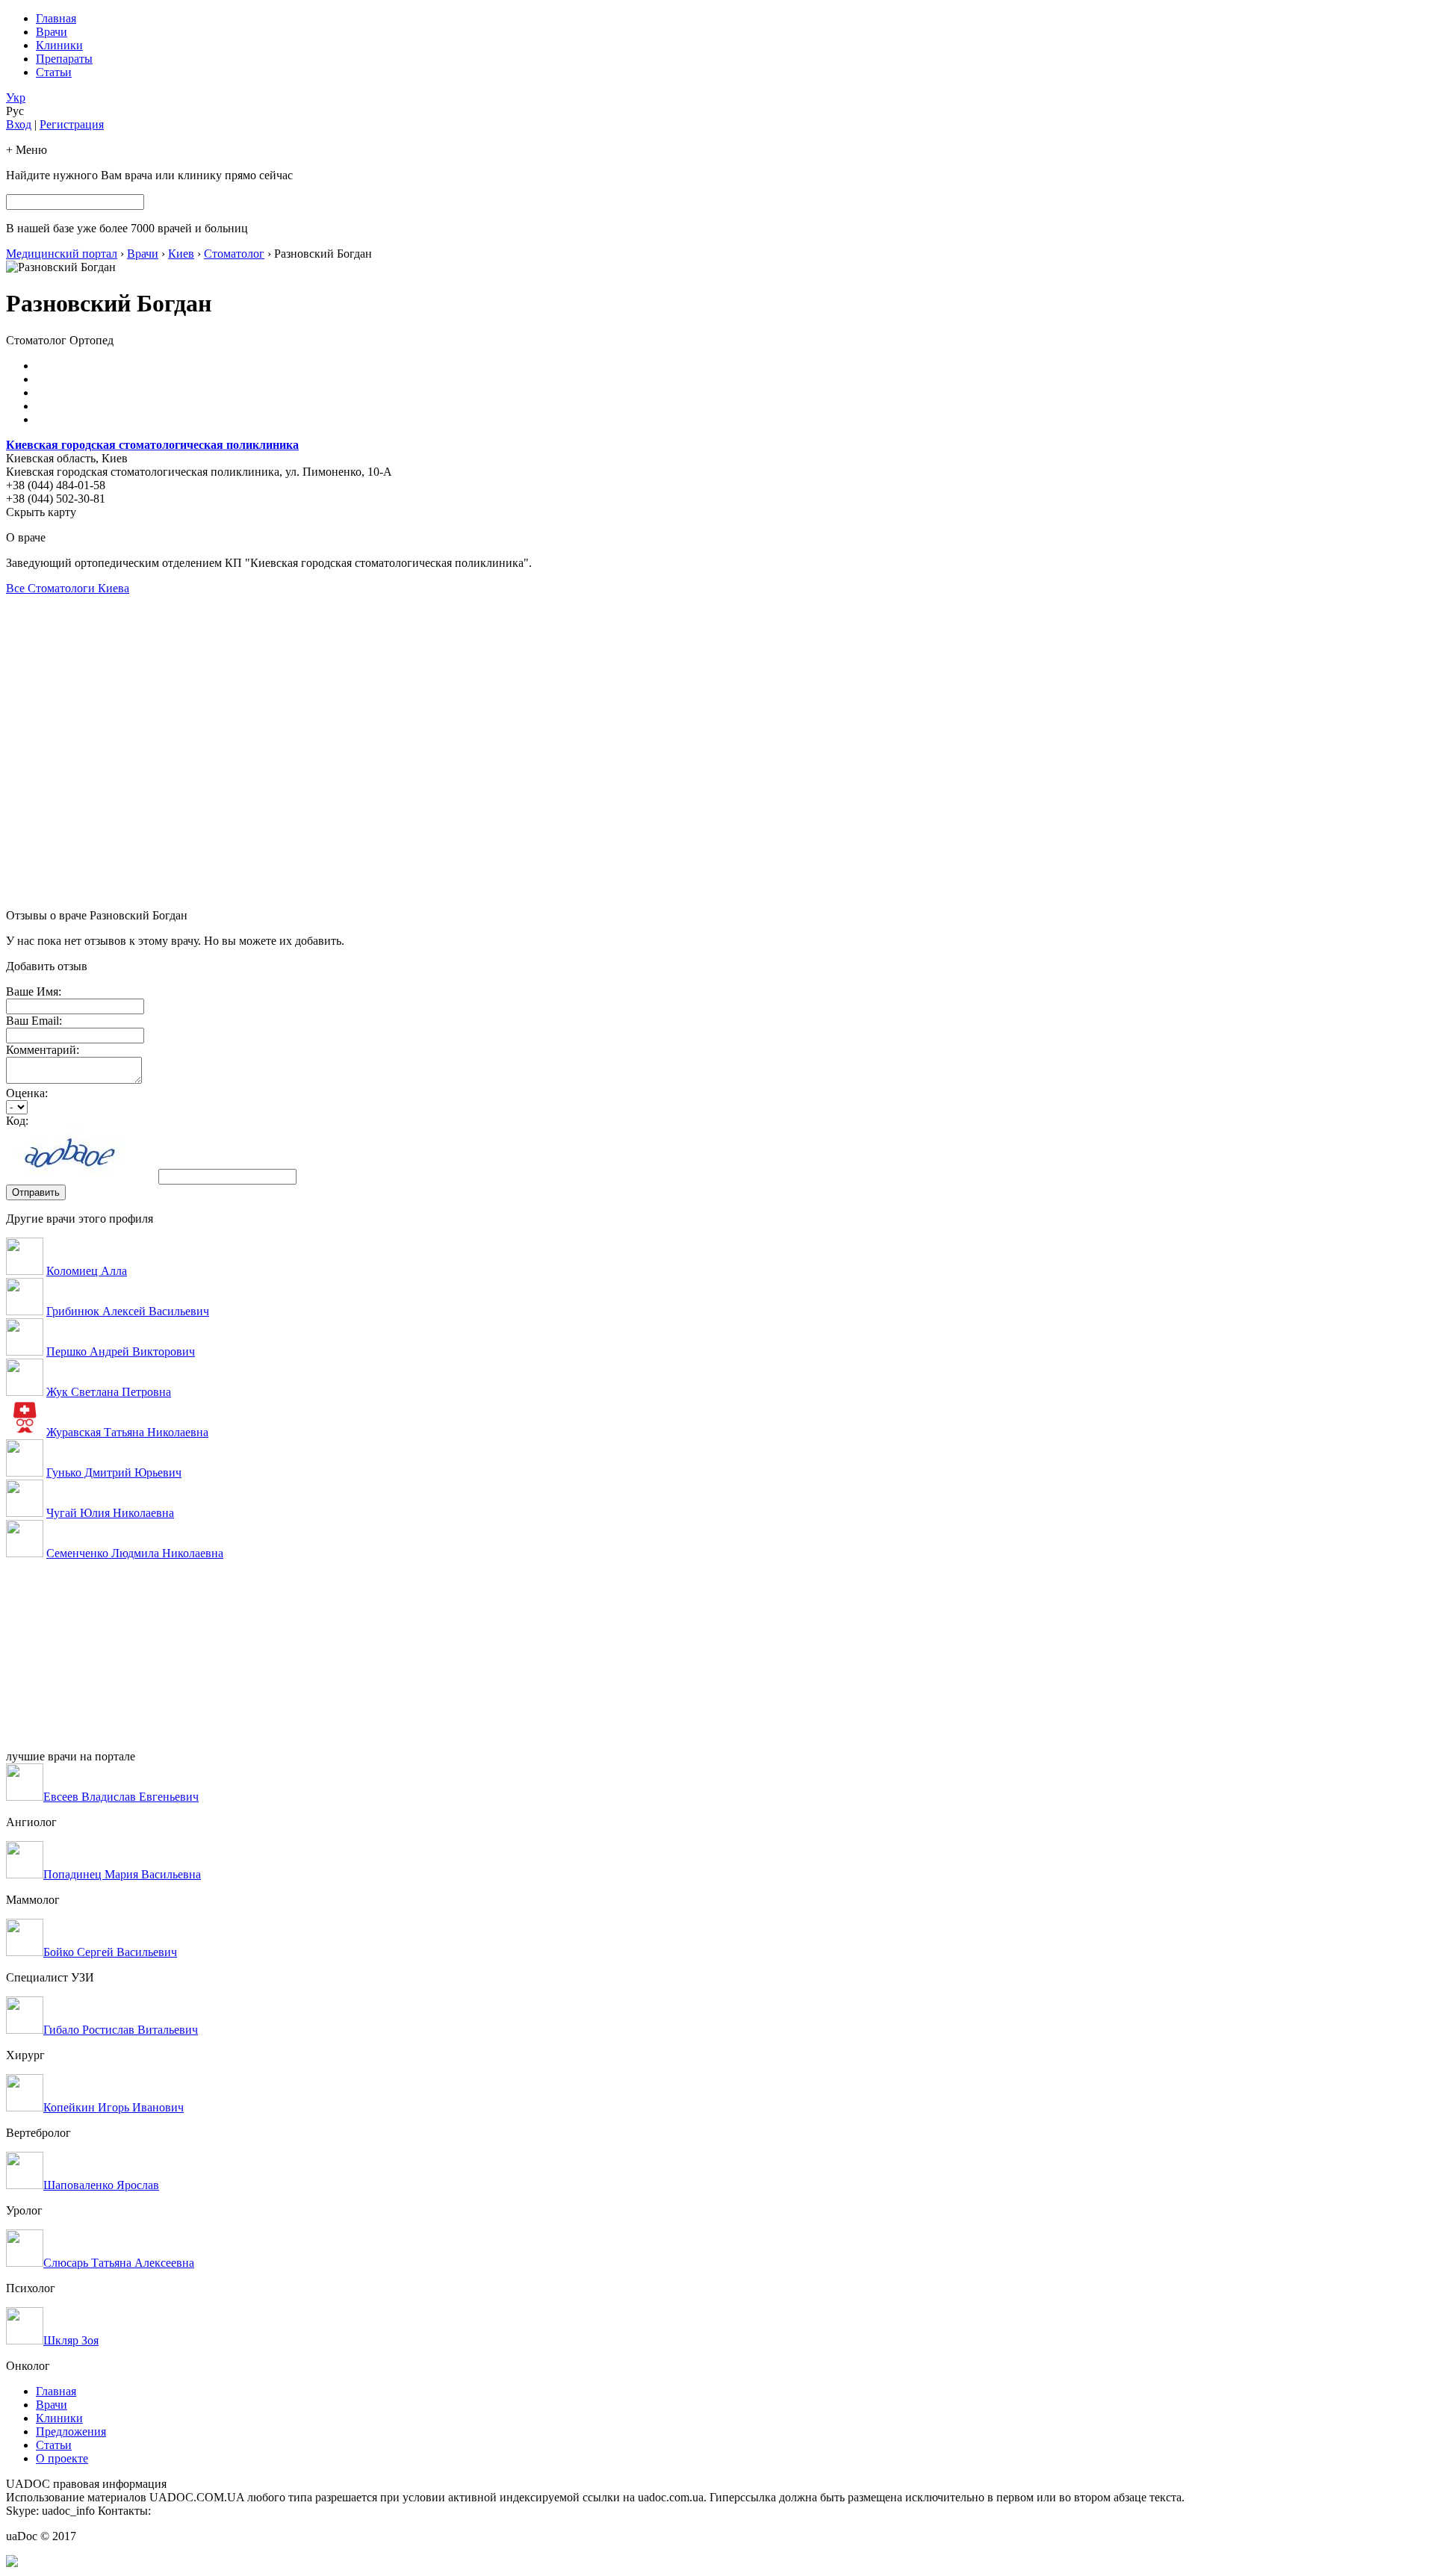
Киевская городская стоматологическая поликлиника (152, 445)
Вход (19, 124)
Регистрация (72, 124)
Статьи (54, 72)
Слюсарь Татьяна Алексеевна (119, 2263)
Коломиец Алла (87, 1271)
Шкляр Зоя (71, 2340)
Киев (181, 254)
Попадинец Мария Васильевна (122, 1874)
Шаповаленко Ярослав (101, 2185)
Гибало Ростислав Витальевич (121, 2030)
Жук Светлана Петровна (109, 1392)
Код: (17, 1121)
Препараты (64, 59)
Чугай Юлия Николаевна (110, 1513)
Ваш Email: (34, 1021)
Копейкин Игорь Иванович (114, 2107)
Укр (16, 97)
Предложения (71, 2431)
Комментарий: (43, 1050)
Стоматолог (234, 254)
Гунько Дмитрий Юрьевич (114, 1472)
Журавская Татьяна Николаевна (127, 1432)
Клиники (59, 45)
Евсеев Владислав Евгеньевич (121, 1797)
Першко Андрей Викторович (121, 1351)
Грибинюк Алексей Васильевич (128, 1311)
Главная (56, 18)
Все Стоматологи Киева (68, 588)
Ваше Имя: (34, 991)
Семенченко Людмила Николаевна (135, 1553)
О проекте (62, 2458)
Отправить (36, 1192)
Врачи (52, 32)
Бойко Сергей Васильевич (110, 1952)
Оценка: (27, 1093)
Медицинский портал (62, 254)
